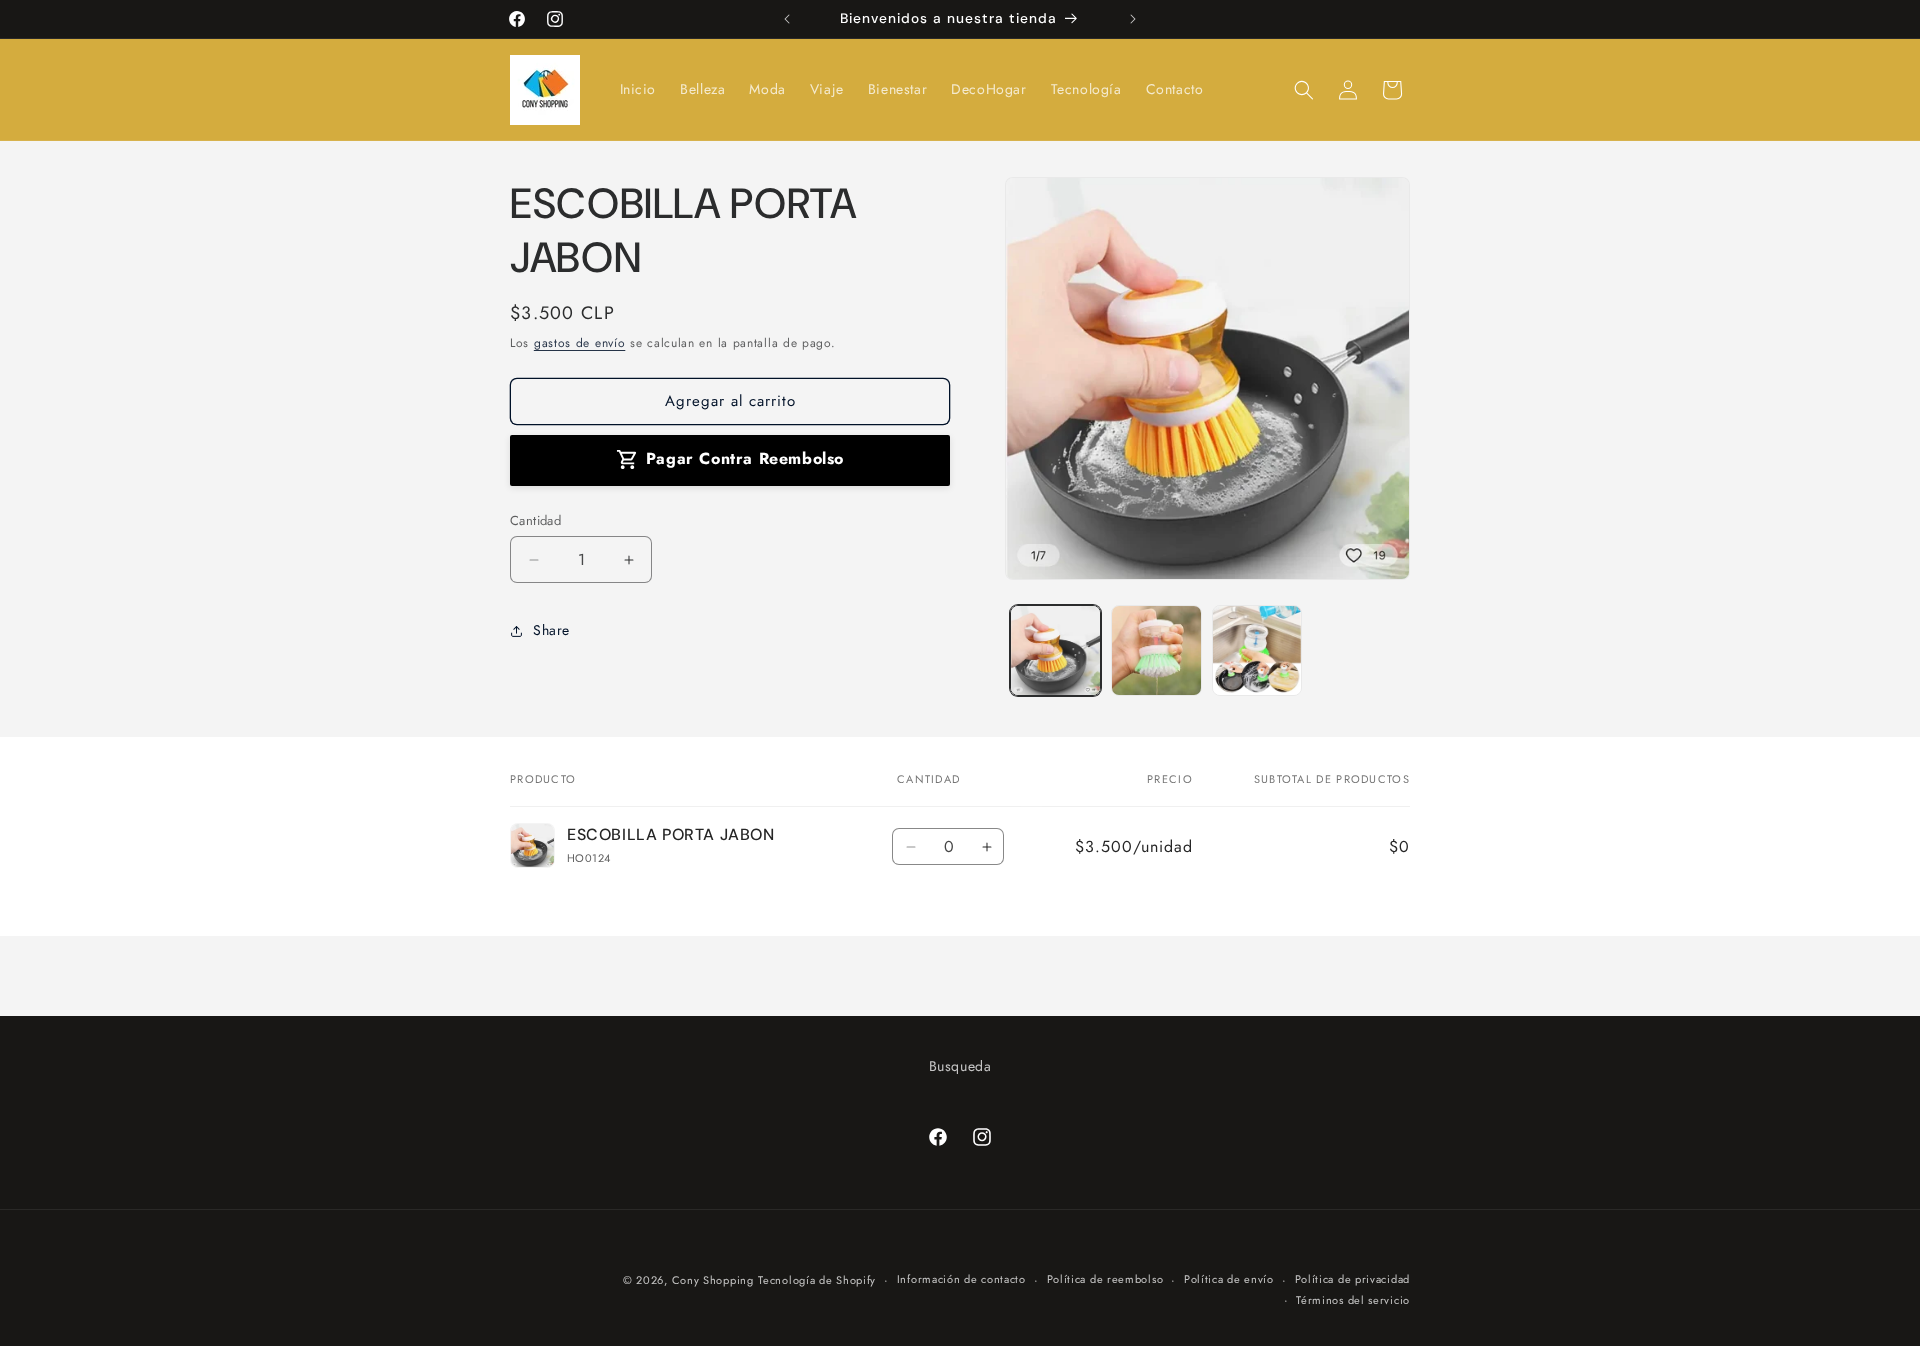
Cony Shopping (713, 1280)
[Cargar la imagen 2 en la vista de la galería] (1156, 650)
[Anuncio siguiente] (1133, 19)
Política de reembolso (1105, 1279)
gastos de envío (580, 343)
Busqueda (960, 1066)
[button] (1304, 90)
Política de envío (1229, 1279)
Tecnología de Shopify (817, 1280)
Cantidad (535, 520)
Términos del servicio (1353, 1300)
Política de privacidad (1352, 1279)
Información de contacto (961, 1279)
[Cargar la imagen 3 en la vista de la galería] (1257, 650)
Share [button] (551, 630)
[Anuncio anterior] (787, 19)
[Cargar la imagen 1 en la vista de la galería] (1055, 650)
